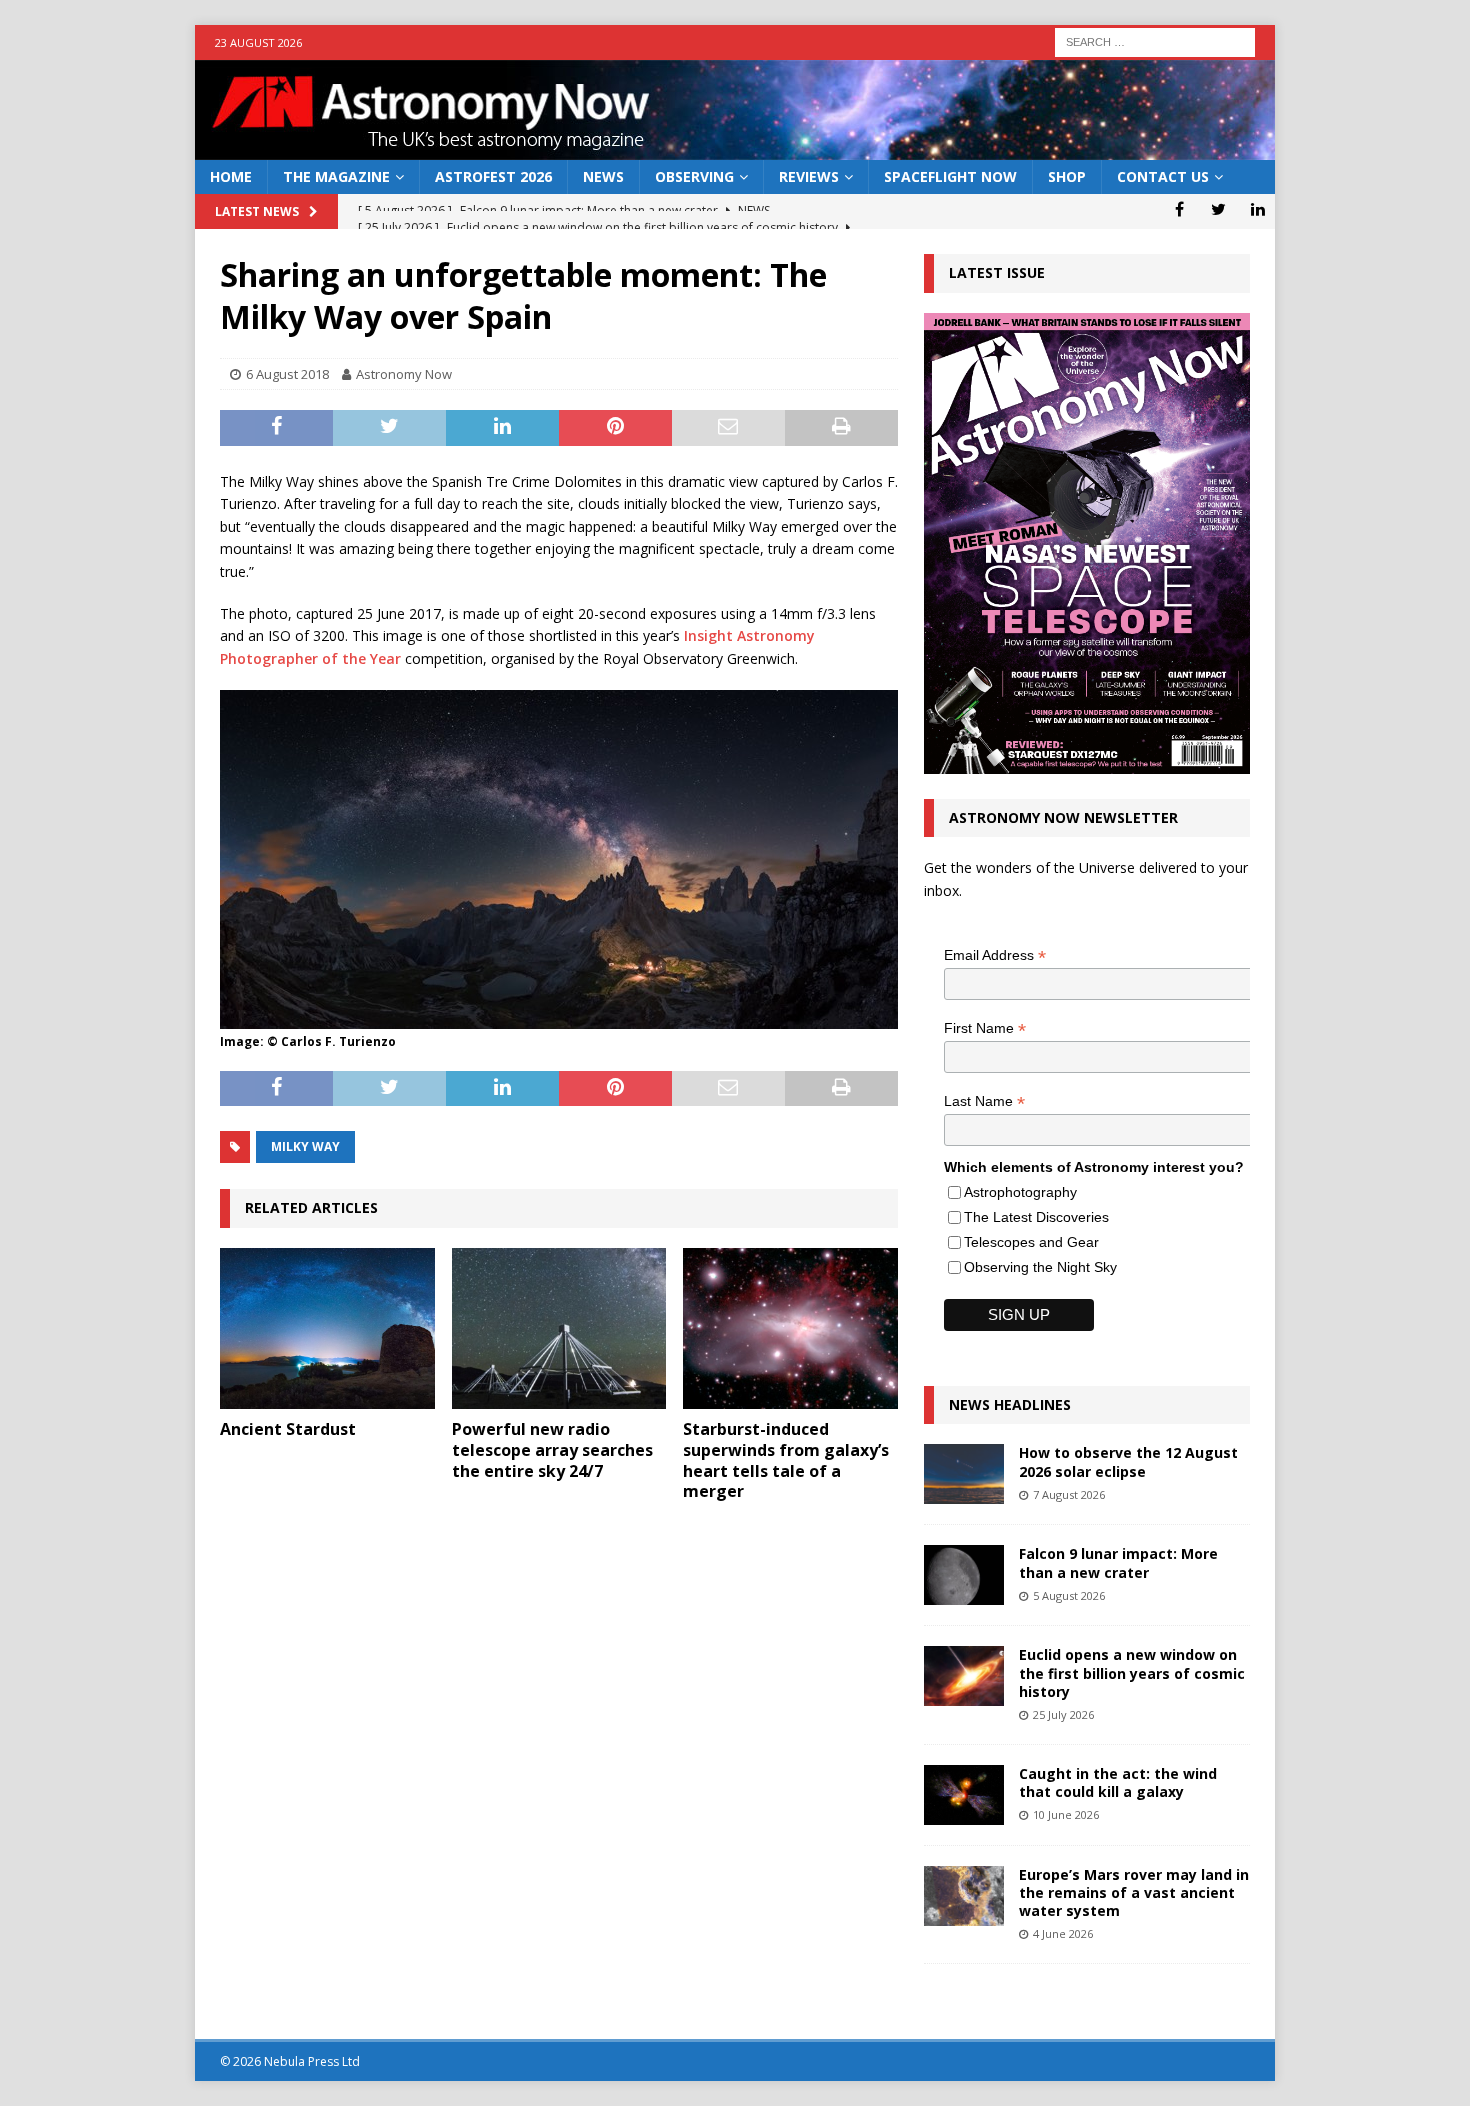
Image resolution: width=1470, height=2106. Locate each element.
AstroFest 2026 (493, 176)
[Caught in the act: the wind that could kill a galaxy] (964, 1795)
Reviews (809, 176)
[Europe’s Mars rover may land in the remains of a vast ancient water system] (964, 1896)
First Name (985, 1028)
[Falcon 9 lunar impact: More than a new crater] (964, 1575)
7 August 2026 (1069, 1494)
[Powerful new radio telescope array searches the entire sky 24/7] (559, 1328)
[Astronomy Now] (735, 148)
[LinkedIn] (1257, 209)
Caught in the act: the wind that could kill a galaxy (1118, 1782)
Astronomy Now (404, 374)
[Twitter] (1218, 209)
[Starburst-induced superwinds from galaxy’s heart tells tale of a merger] (790, 1328)
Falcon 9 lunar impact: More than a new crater (1118, 1562)
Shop (1067, 176)
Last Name (984, 1101)
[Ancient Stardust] (327, 1328)
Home (231, 176)
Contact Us (1163, 176)
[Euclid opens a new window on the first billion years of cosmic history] (964, 1676)
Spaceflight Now (950, 176)
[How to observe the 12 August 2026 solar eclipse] (964, 1474)
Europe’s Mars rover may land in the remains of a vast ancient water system (1134, 1892)
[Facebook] (1179, 209)
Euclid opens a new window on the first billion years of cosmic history (1132, 1672)
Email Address (995, 955)
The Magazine (336, 176)
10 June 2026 (1066, 1814)
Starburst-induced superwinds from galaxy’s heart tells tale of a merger (786, 1460)
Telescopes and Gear (1031, 1242)
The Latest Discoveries (1036, 1217)
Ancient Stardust (288, 1429)
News (603, 176)
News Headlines (1010, 1404)
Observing (694, 176)
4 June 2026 (1063, 1933)
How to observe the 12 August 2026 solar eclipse (1128, 1461)
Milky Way (305, 1146)
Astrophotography (1020, 1192)
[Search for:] (1155, 40)
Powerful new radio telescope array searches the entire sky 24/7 (552, 1450)
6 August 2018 (287, 374)
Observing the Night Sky (1040, 1267)
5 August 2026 (1069, 1595)
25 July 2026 (1063, 1714)
